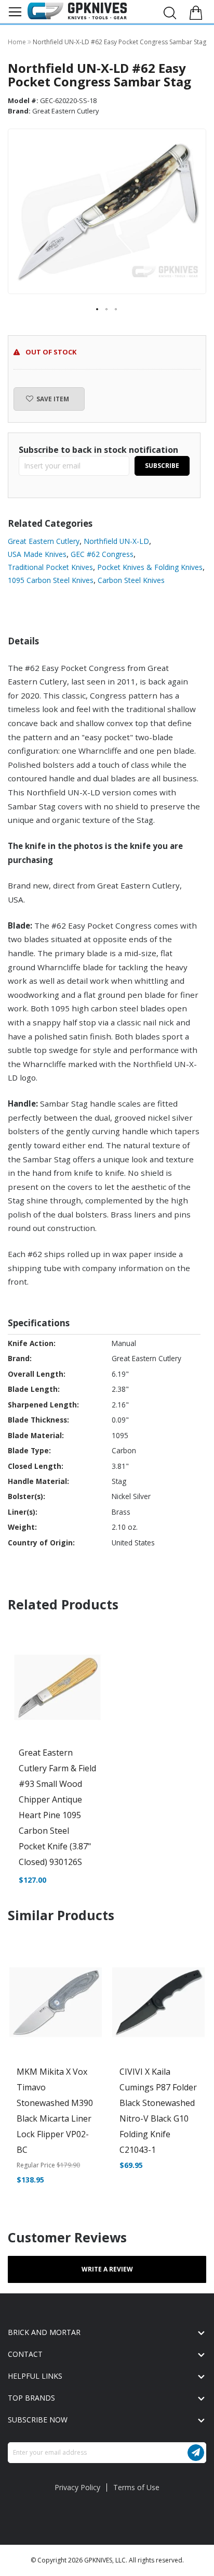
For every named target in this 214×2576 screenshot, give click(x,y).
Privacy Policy (77, 2487)
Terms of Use (136, 2487)
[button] (98, 310)
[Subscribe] (196, 2453)
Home (18, 42)
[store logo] (77, 11)
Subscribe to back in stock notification (98, 450)
